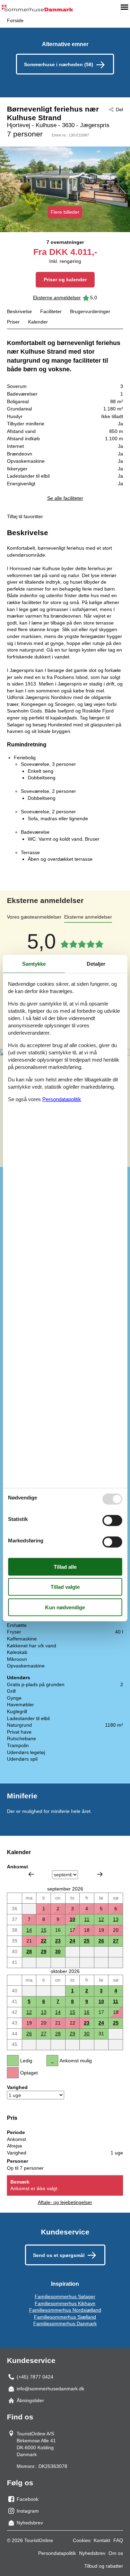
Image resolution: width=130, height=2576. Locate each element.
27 (116, 1941)
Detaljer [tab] (96, 963)
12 (101, 1919)
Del (119, 109)
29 (44, 1951)
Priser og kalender (65, 280)
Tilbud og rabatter (104, 2566)
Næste (100, 1874)
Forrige (31, 1874)
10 (72, 1919)
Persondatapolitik (57, 2553)
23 (58, 1941)
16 (87, 2012)
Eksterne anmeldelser (57, 298)
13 (116, 1919)
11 (87, 1919)
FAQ (118, 2540)
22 (44, 1941)
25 (87, 1941)
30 (58, 1951)
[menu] (124, 7)
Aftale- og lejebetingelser (65, 2202)
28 (29, 1951)
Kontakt (102, 2540)
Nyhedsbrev (92, 2553)
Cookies (82, 2540)
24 (72, 1941)
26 (101, 1941)
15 (44, 1930)
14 (29, 1930)
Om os (116, 2553)
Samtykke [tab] (34, 963)
